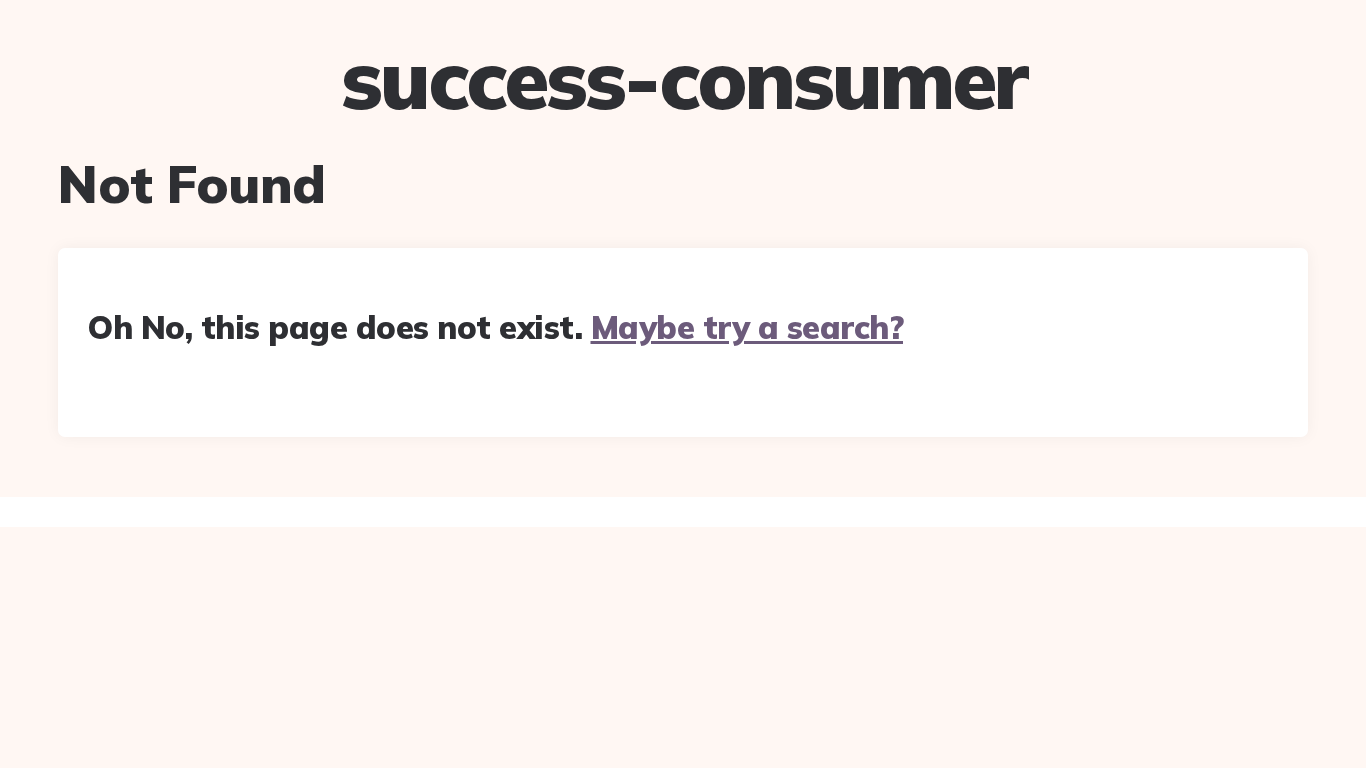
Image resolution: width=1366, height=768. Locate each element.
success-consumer (683, 79)
